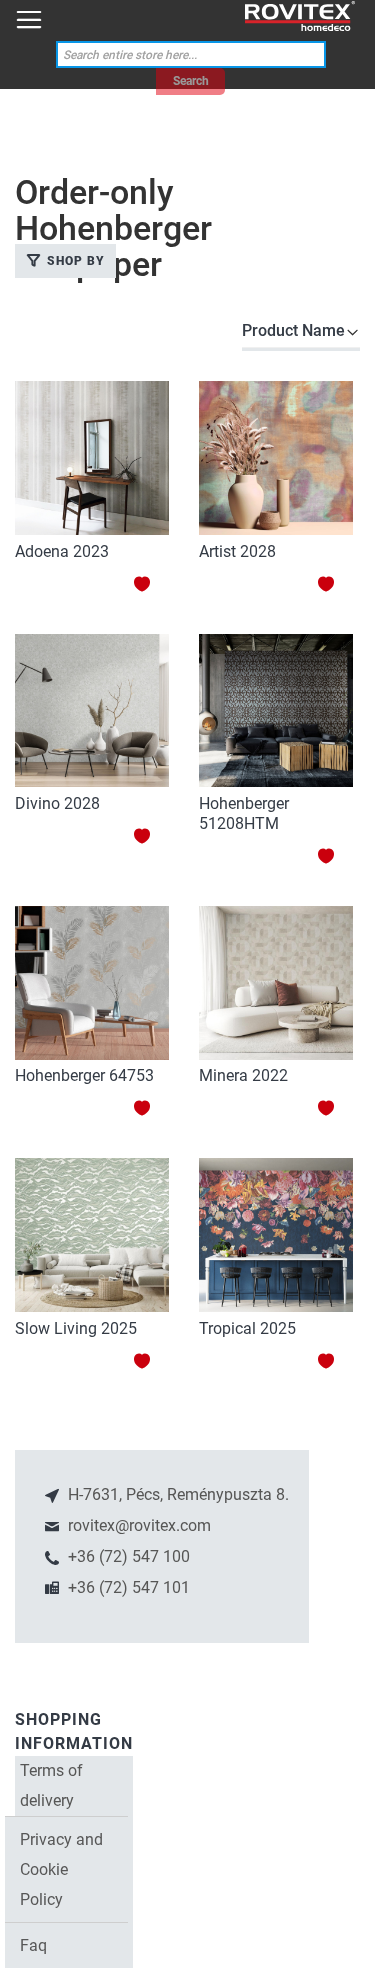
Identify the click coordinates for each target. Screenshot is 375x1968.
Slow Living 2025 (76, 1328)
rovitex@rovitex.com (137, 1525)
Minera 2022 (243, 1075)
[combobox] (191, 54)
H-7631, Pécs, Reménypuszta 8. (176, 1494)
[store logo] (300, 16)
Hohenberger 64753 (84, 1075)
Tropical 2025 (247, 1328)
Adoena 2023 (62, 551)
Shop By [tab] (76, 261)
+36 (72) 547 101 (127, 1587)
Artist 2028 (237, 551)
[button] (151, 583)
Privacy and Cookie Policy (61, 1869)
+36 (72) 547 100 (127, 1556)
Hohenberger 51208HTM (244, 813)
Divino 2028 (57, 803)
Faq (33, 1945)
